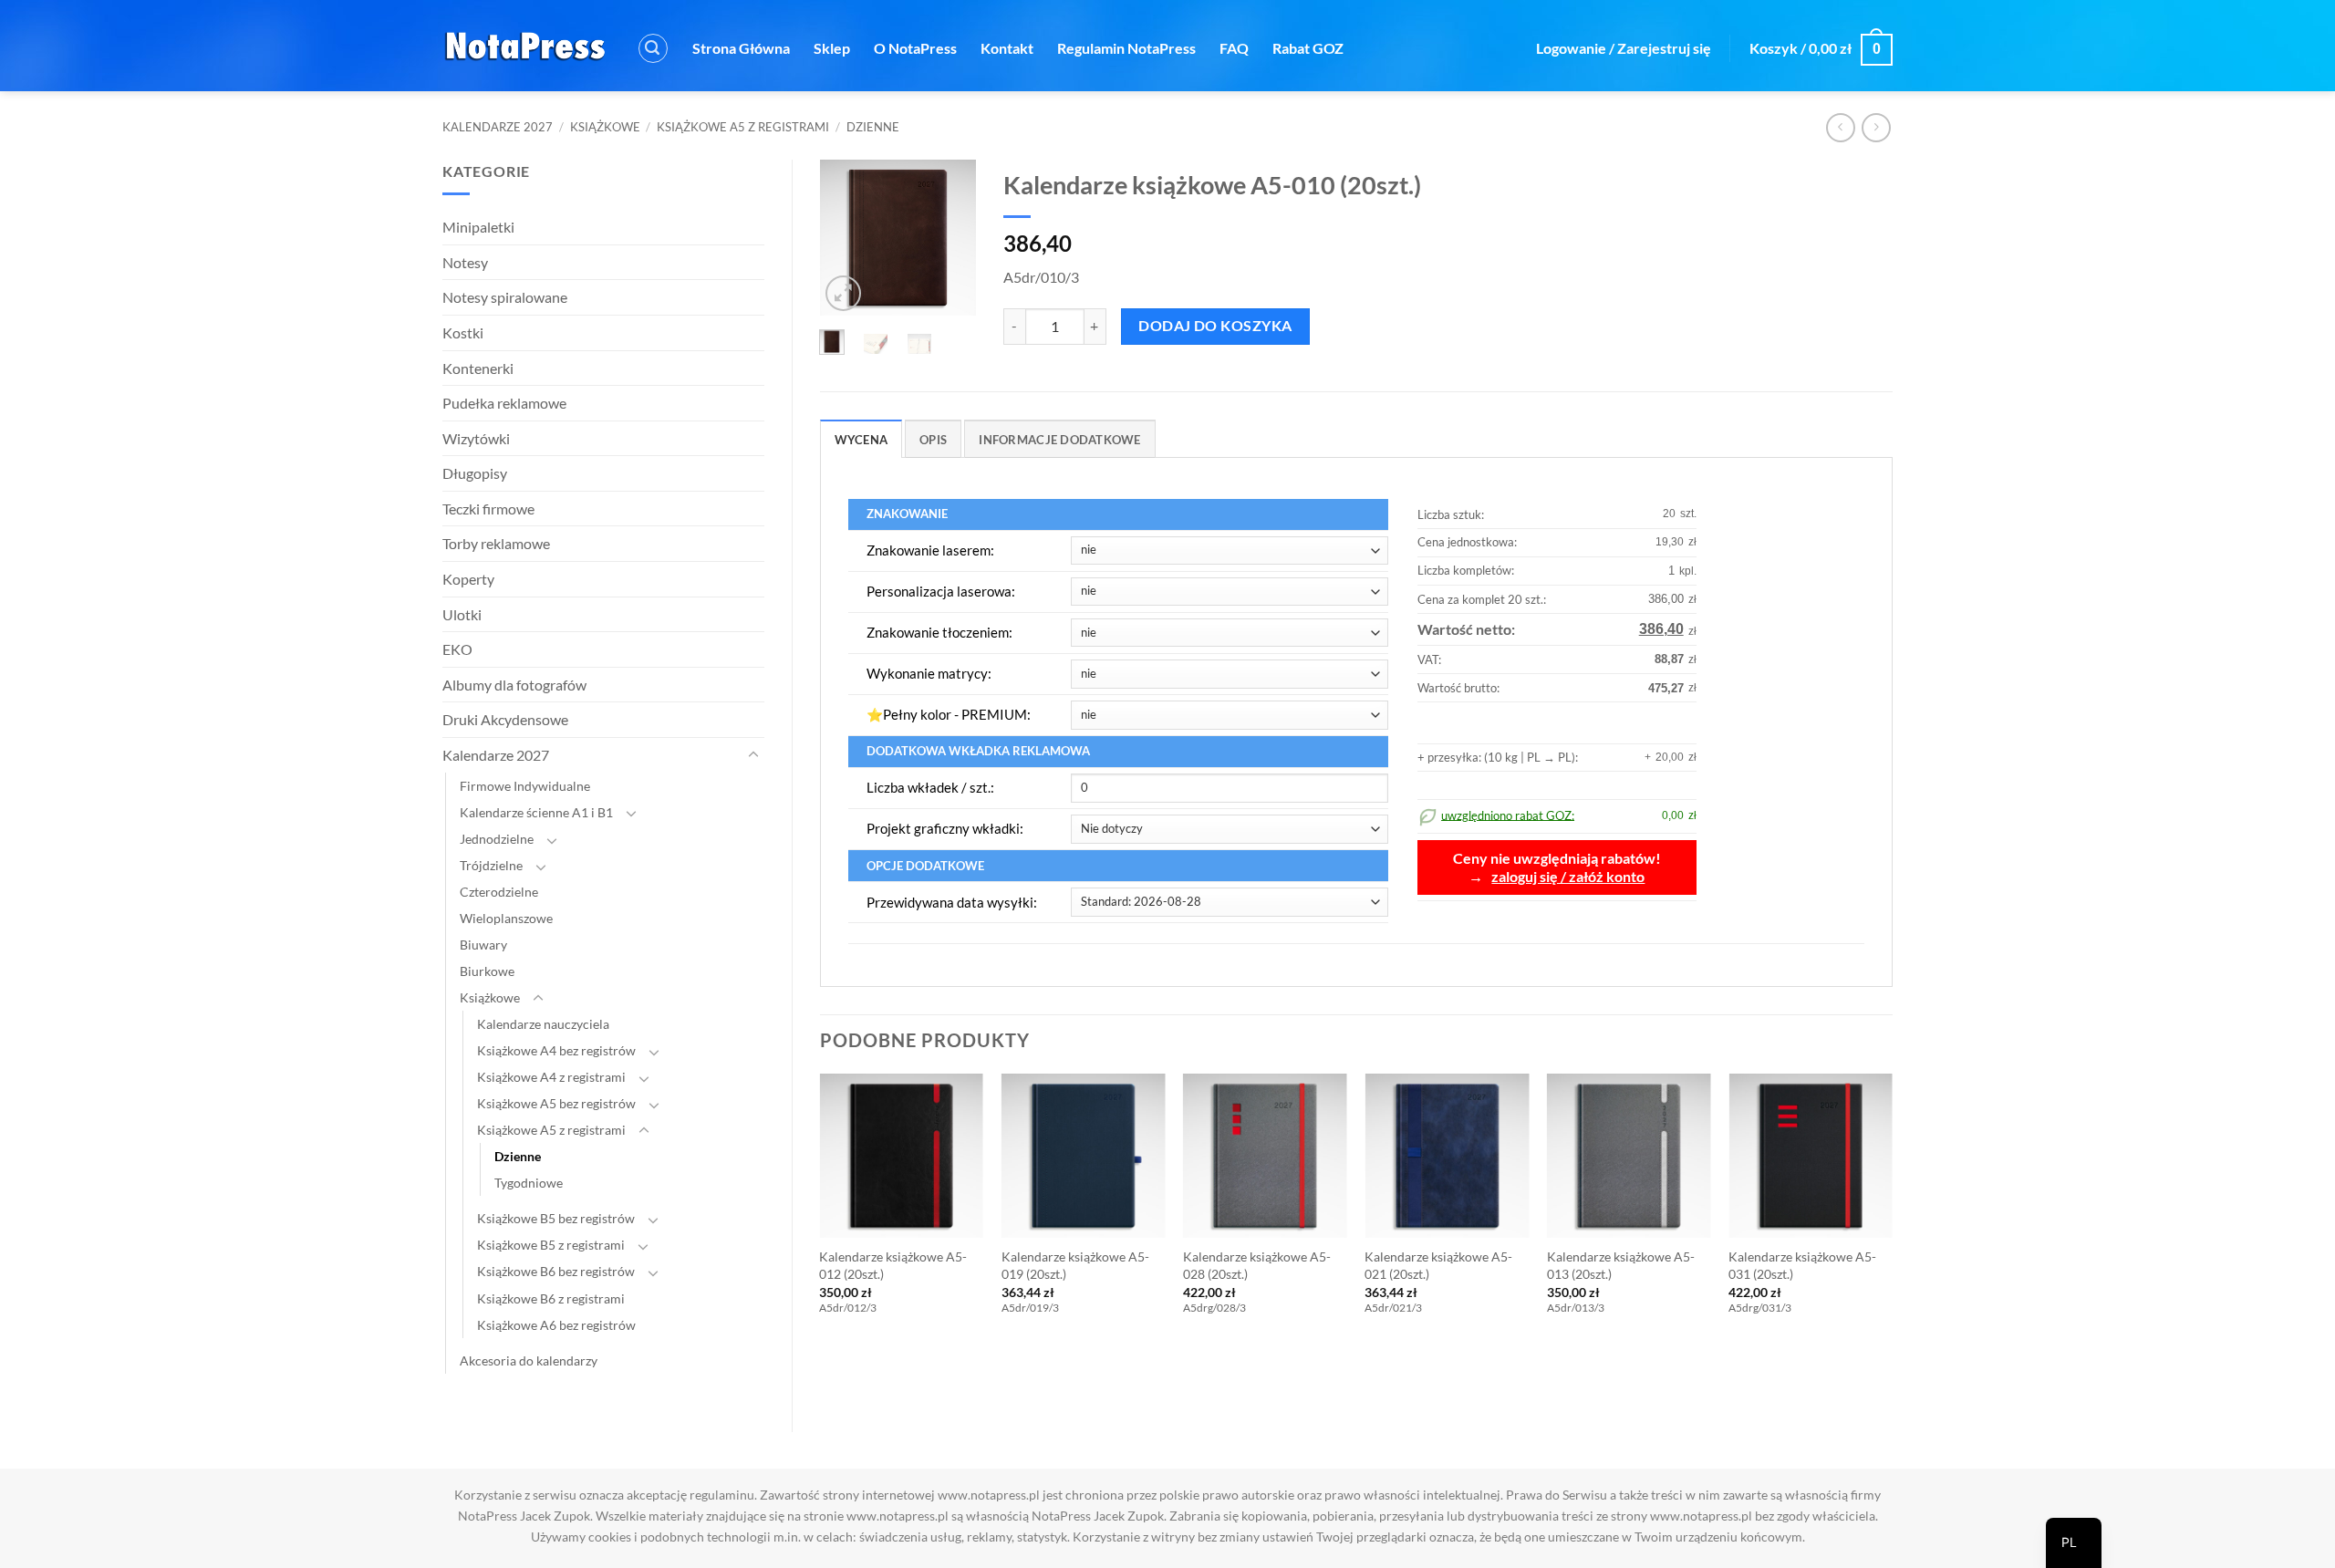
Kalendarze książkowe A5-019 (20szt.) (1075, 1265)
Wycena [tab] (861, 440)
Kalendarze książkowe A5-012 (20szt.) (893, 1265)
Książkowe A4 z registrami (551, 1077)
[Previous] (846, 239)
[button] (653, 48)
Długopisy (475, 473)
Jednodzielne (497, 839)
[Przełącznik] (753, 755)
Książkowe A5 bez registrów (556, 1103)
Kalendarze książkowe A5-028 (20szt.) (1257, 1265)
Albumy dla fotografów (514, 685)
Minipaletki (478, 227)
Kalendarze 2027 (498, 127)
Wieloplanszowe (506, 918)
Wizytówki (476, 438)
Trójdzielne (491, 865)
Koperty (468, 579)
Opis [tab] (933, 440)
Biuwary (483, 945)
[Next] (950, 239)
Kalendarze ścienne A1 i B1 (536, 812)
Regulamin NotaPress (1126, 48)
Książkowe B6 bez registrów (556, 1271)
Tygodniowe (529, 1183)
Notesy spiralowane (505, 297)
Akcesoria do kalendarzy (529, 1360)
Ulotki (462, 614)
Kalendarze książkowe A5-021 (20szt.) (1438, 1265)
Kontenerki (478, 368)
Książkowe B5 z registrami (551, 1245)
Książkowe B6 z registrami (551, 1298)
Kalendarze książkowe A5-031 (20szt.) (1802, 1265)
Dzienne (873, 127)
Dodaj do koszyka (1215, 326)
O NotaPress (915, 48)
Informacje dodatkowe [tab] (1059, 440)
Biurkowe (487, 971)
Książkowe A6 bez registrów (556, 1325)
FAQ (1234, 48)
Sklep (832, 48)
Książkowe (605, 127)
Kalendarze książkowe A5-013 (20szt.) (1621, 1265)
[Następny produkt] (1840, 127)
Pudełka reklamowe (504, 403)
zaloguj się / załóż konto (1568, 877)
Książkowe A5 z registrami (743, 127)
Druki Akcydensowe (505, 719)
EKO (457, 649)
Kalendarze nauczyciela (543, 1024)
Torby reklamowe (496, 543)
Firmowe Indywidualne (525, 786)
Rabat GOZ (1308, 48)
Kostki (463, 332)
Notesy (465, 262)
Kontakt (1007, 48)
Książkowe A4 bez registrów (556, 1050)
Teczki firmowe (488, 509)
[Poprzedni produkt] (1876, 127)
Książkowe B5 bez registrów (556, 1218)
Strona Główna (741, 48)
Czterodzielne (499, 892)
